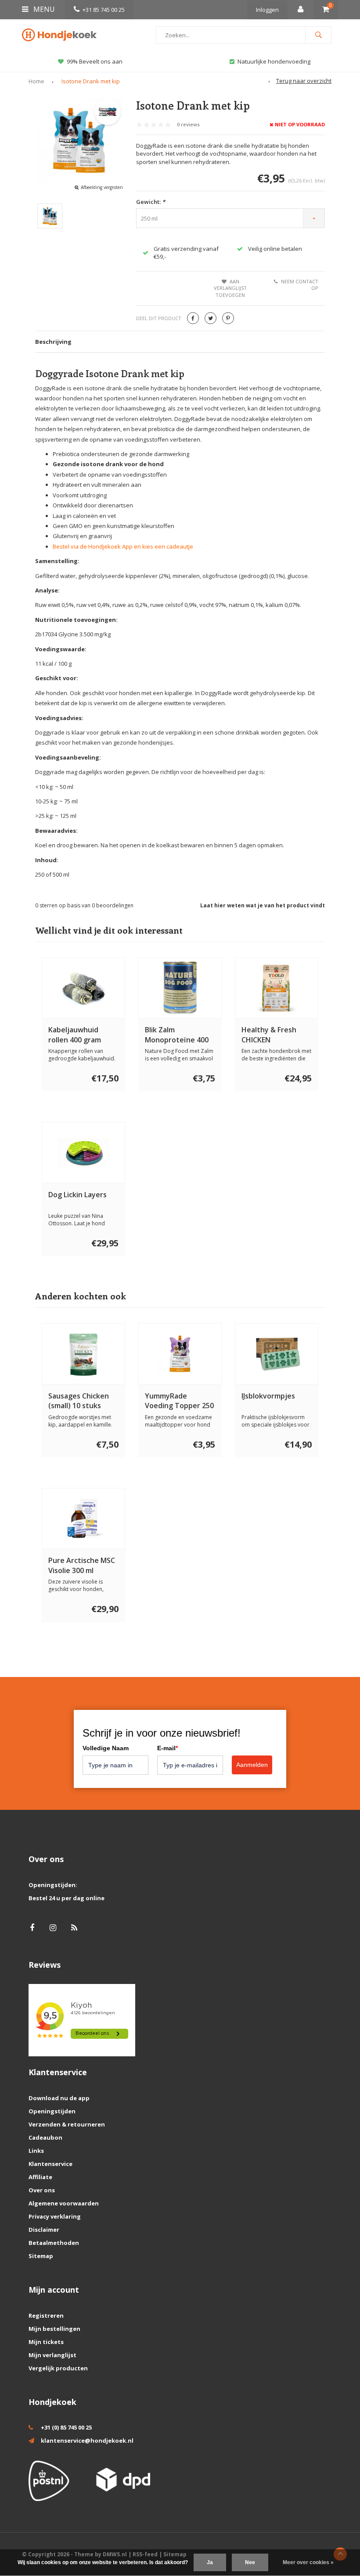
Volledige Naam (106, 1748)
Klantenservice (50, 2164)
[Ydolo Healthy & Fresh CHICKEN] (277, 988)
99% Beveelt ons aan (95, 61)
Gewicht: (151, 202)
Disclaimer (44, 2230)
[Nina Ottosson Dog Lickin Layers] (84, 1152)
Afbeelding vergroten (102, 187)
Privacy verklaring (55, 2216)
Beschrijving (53, 342)
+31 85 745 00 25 (104, 10)
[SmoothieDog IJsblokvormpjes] (277, 1354)
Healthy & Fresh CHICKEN (269, 1035)
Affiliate (40, 2177)
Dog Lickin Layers (77, 1195)
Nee (250, 2562)
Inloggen (267, 10)
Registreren (46, 2316)
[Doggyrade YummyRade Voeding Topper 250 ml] (180, 1354)
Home (36, 81)
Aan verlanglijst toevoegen (230, 288)
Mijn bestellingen (54, 2329)
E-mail (167, 1748)
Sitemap (41, 2256)
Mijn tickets (46, 2342)
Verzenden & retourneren (67, 2124)
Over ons (42, 2190)
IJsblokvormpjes (268, 1396)
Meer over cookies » (308, 2562)
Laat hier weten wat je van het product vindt (263, 905)
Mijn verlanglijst (52, 2355)
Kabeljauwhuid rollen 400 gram (75, 1035)
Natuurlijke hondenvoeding (274, 61)
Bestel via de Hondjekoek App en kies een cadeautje (123, 546)
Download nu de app (59, 2098)
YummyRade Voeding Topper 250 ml (179, 1401)
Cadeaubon (45, 2137)
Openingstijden (52, 2111)
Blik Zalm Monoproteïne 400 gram (177, 1035)
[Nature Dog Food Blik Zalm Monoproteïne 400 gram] (180, 988)
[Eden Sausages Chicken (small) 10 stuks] (84, 1354)
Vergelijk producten (58, 2368)
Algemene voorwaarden (64, 2203)
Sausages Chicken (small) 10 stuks (79, 1401)
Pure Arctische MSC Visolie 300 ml (82, 1565)
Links (36, 2151)
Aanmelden (252, 1765)
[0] (326, 10)
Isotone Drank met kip (91, 81)
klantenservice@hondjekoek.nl (87, 2440)
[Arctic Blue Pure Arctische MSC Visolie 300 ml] (84, 1519)
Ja (210, 2562)
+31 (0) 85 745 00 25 (66, 2427)
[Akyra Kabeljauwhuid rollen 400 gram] (84, 988)
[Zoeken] (318, 35)
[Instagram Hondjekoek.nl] (53, 1928)
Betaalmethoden (54, 2243)
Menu (43, 9)
